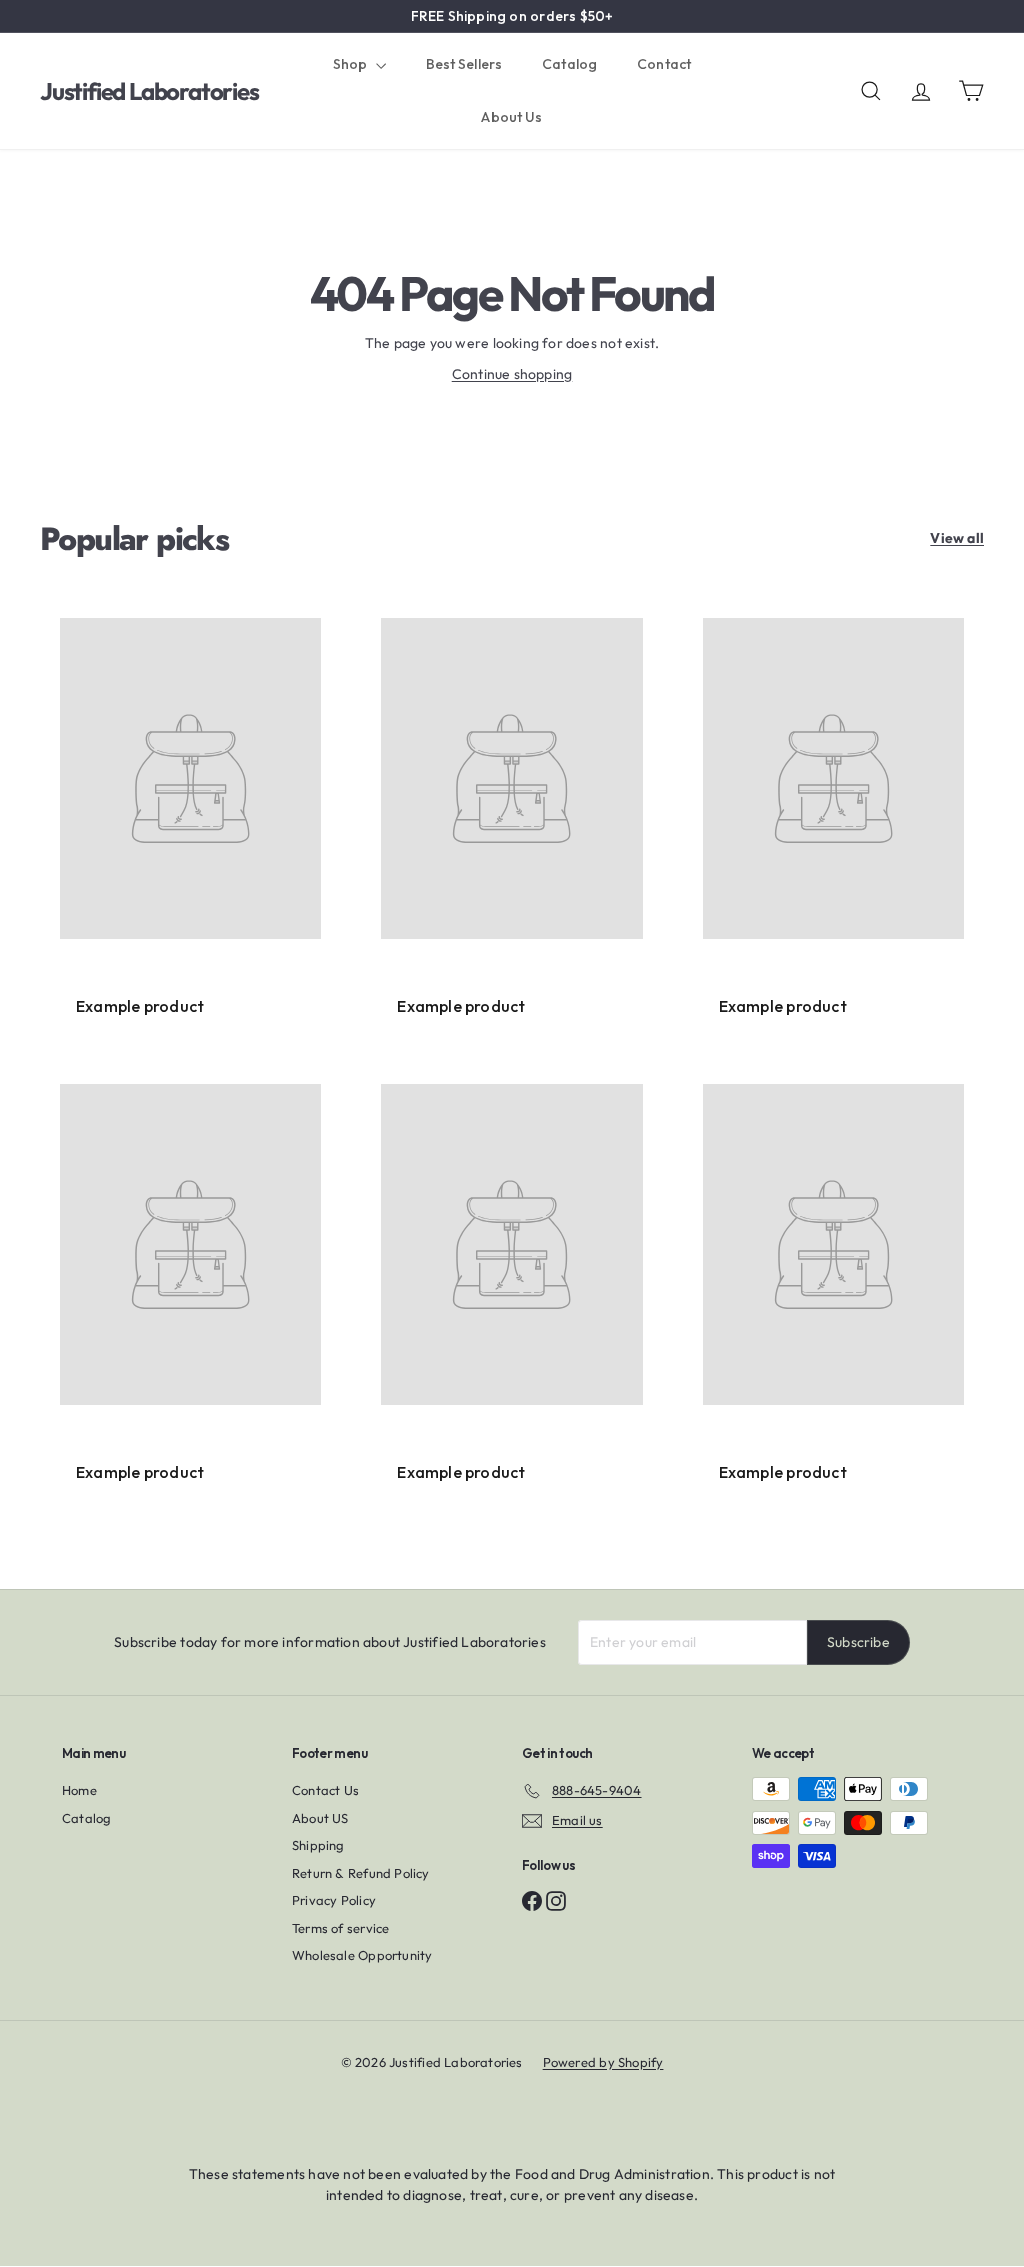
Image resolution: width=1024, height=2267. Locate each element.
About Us (511, 117)
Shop (352, 64)
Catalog (569, 64)
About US (320, 1818)
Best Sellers (464, 64)
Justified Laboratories (149, 91)
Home (79, 1790)
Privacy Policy (334, 1900)
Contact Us (325, 1790)
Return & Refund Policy (361, 1873)
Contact (664, 64)
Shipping (318, 1845)
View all (957, 538)
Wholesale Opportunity (362, 1955)
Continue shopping (512, 374)
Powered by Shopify (603, 2062)
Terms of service (340, 1928)
